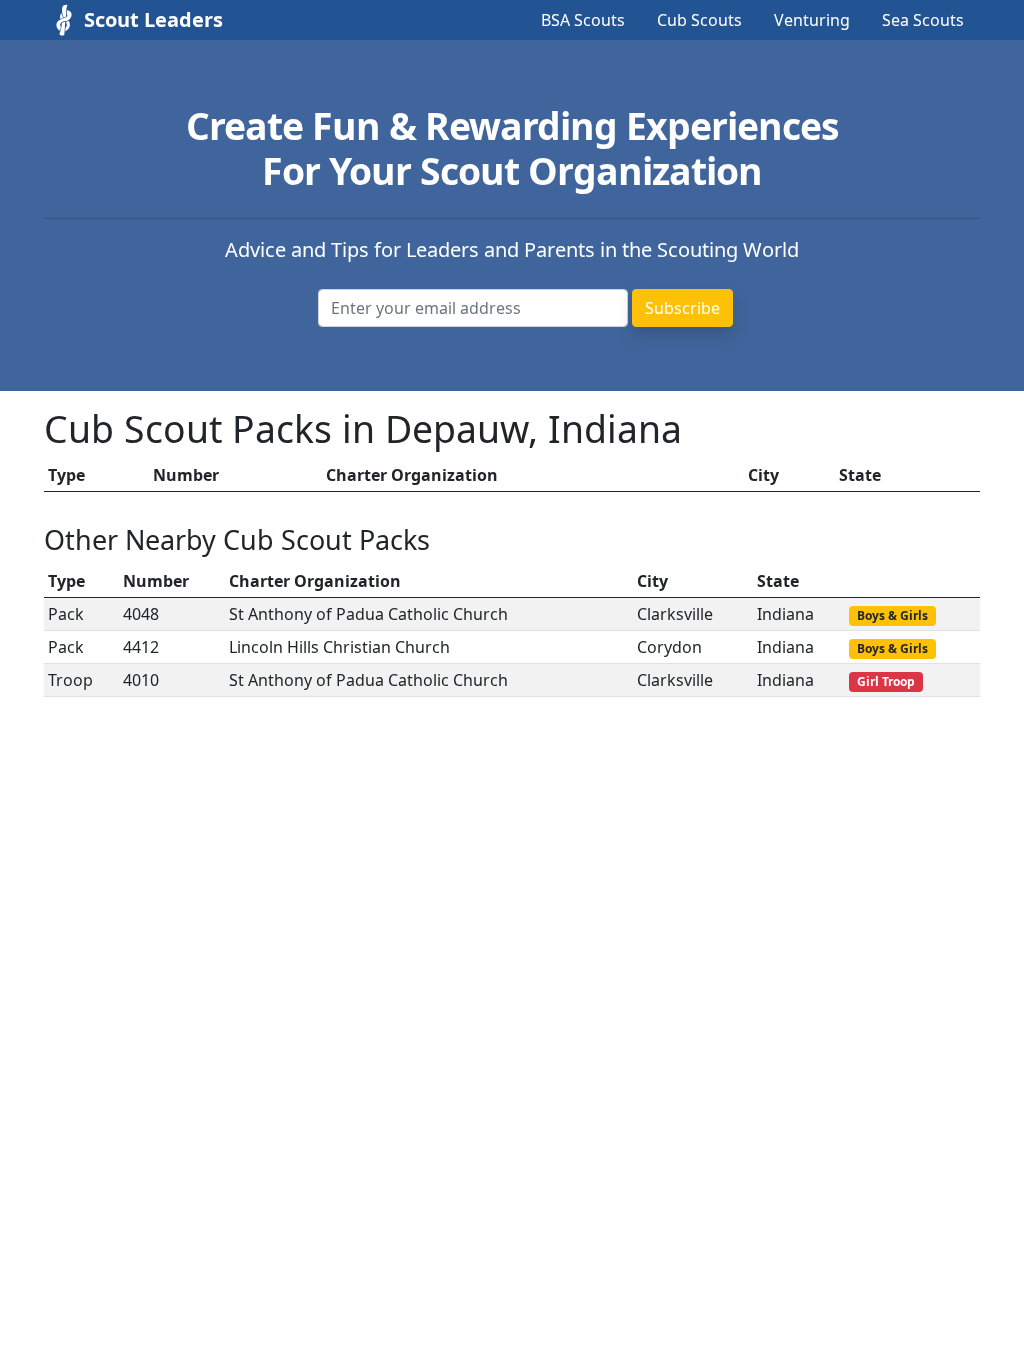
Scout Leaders (153, 19)
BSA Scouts (583, 20)
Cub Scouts (699, 20)
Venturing (812, 20)
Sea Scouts (923, 20)
